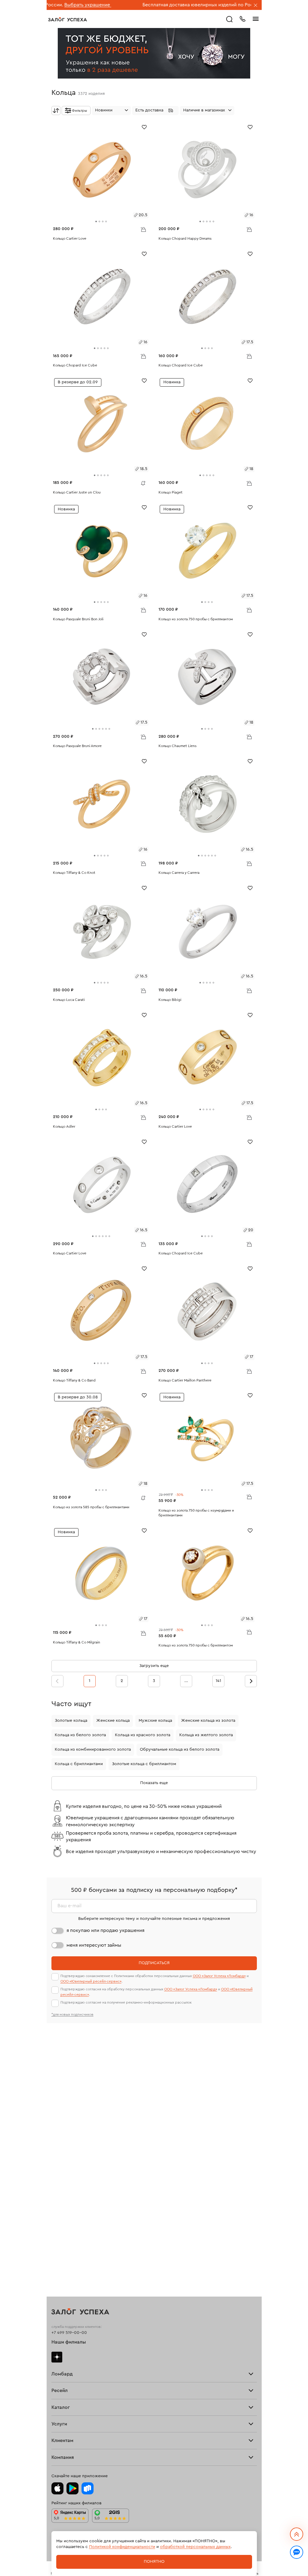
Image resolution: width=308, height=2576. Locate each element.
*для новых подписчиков (72, 2014)
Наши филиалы (69, 2342)
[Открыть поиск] (229, 19)
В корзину (143, 229)
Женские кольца (113, 1721)
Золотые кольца (71, 1721)
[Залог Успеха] (68, 19)
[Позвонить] (242, 18)
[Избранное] (144, 127)
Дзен (57, 2357)
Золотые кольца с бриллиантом (144, 1764)
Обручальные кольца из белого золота (180, 1749)
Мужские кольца (155, 1721)
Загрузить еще (154, 1666)
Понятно (154, 2562)
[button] (155, 111)
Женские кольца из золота (208, 1721)
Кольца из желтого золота (206, 1735)
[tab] (96, 221)
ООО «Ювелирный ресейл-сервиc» (91, 1981)
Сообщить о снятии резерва (142, 482)
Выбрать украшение (221, 5)
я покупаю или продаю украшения (105, 1930)
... (186, 1681)
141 (218, 1681)
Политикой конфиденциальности (122, 2547)
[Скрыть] (256, 6)
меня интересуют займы (94, 1945)
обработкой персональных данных (195, 2547)
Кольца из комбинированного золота (93, 1749)
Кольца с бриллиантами (79, 1764)
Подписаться (154, 1963)
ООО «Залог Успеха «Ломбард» (219, 1976)
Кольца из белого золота (80, 1735)
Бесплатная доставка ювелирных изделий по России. (136, 5)
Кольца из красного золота (143, 1735)
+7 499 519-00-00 (69, 2333)
